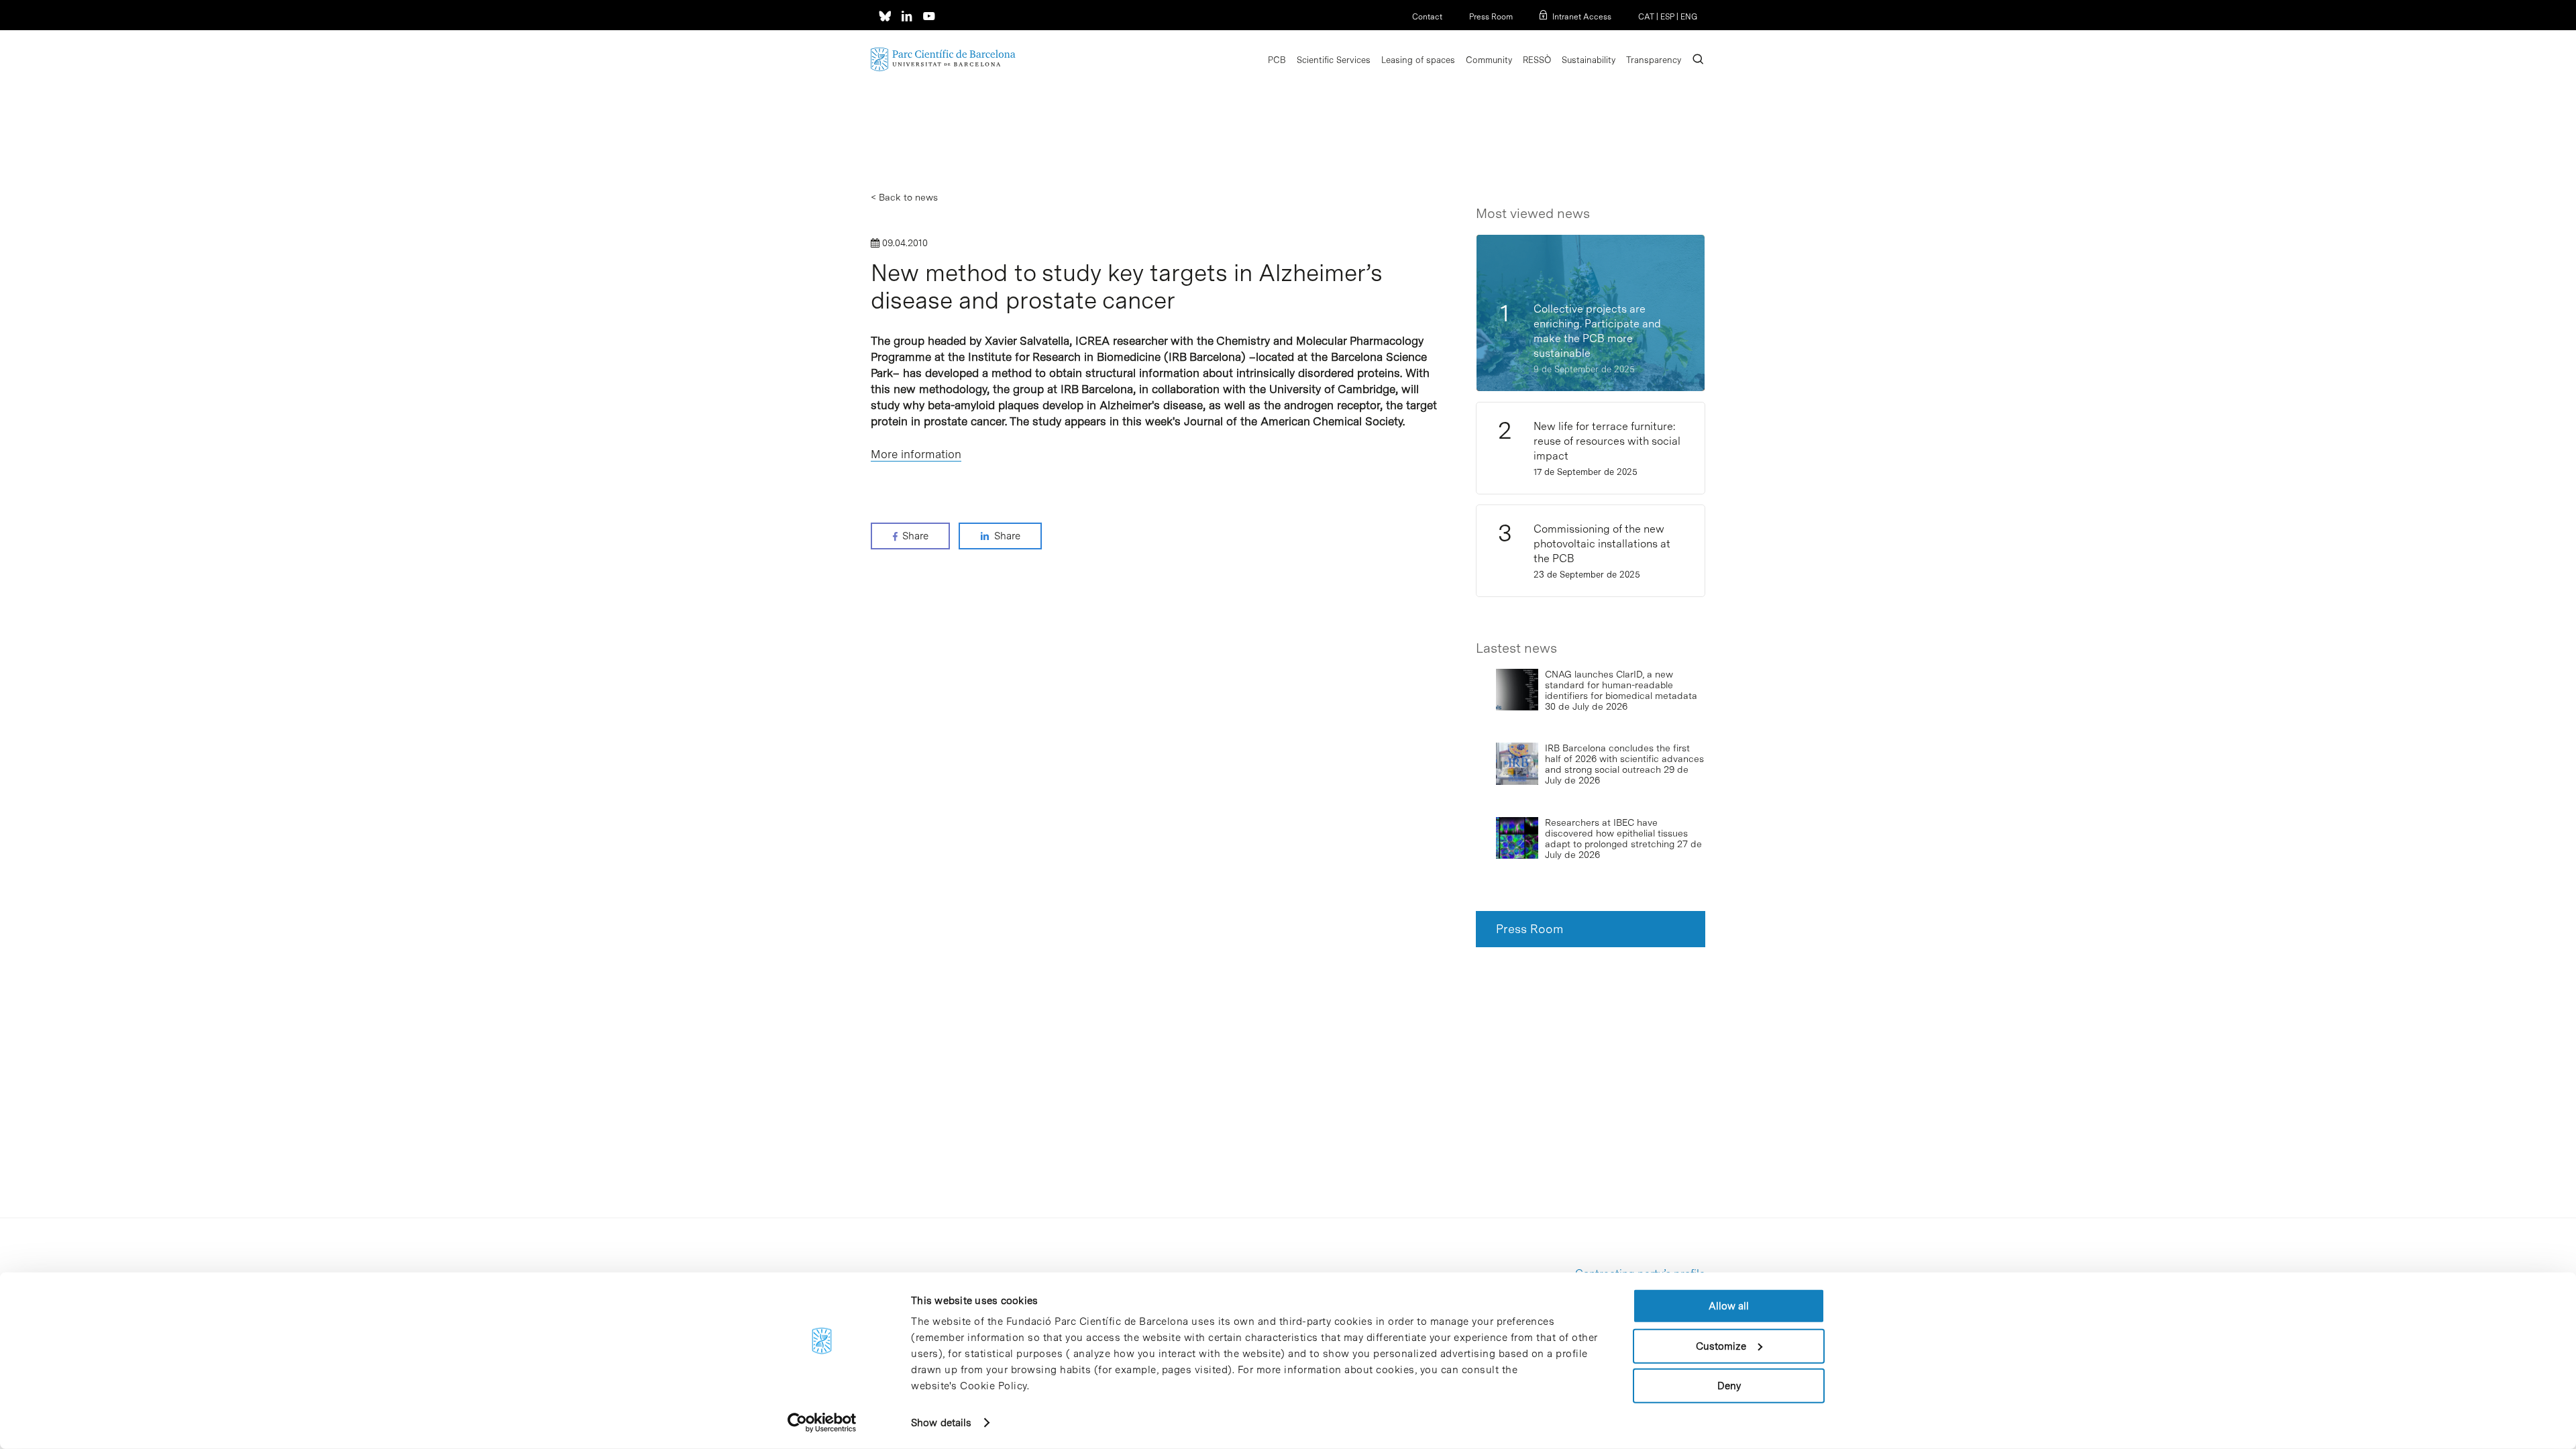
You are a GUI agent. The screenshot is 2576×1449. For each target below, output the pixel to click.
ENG (1689, 17)
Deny (1729, 1386)
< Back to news (904, 197)
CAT (1646, 17)
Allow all (1729, 1306)
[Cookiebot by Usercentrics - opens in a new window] (822, 1423)
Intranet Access (1582, 17)
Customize (1721, 1346)
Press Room (1491, 17)
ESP (1667, 17)
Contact (1427, 17)
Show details (941, 1423)
